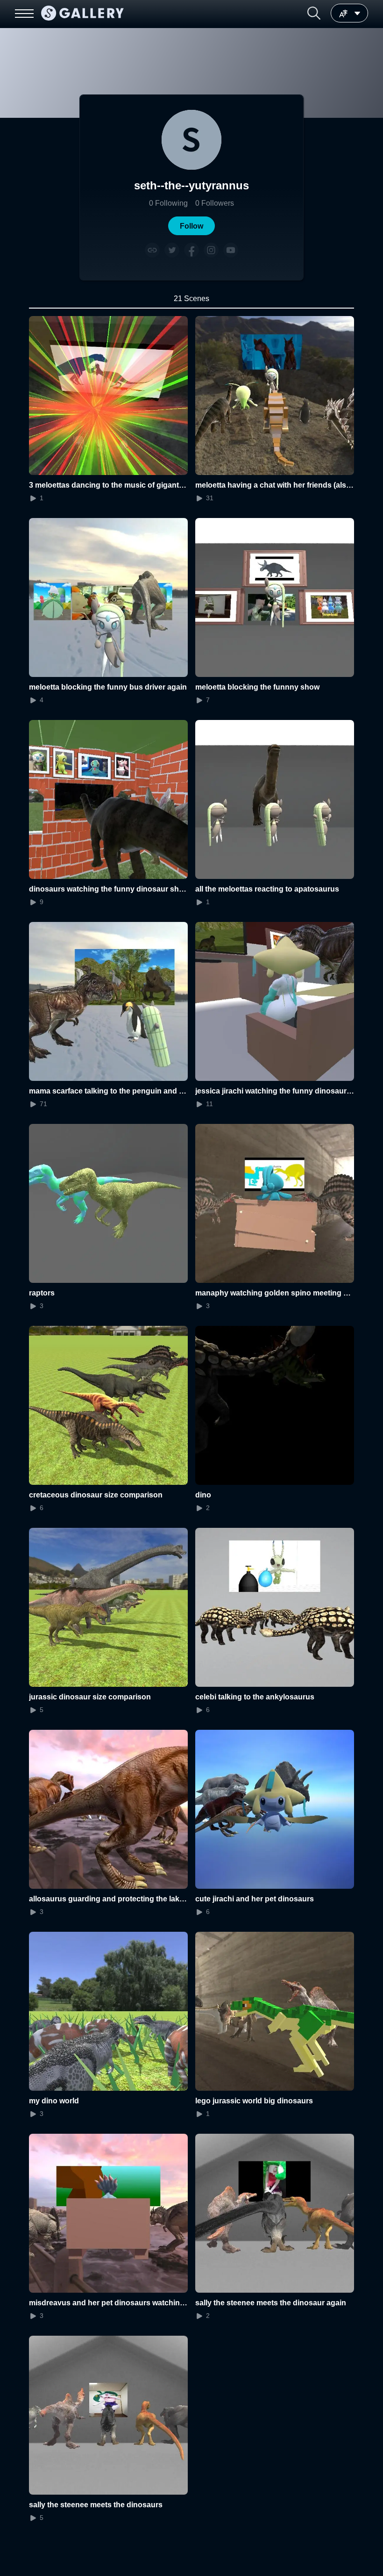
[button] (314, 13)
